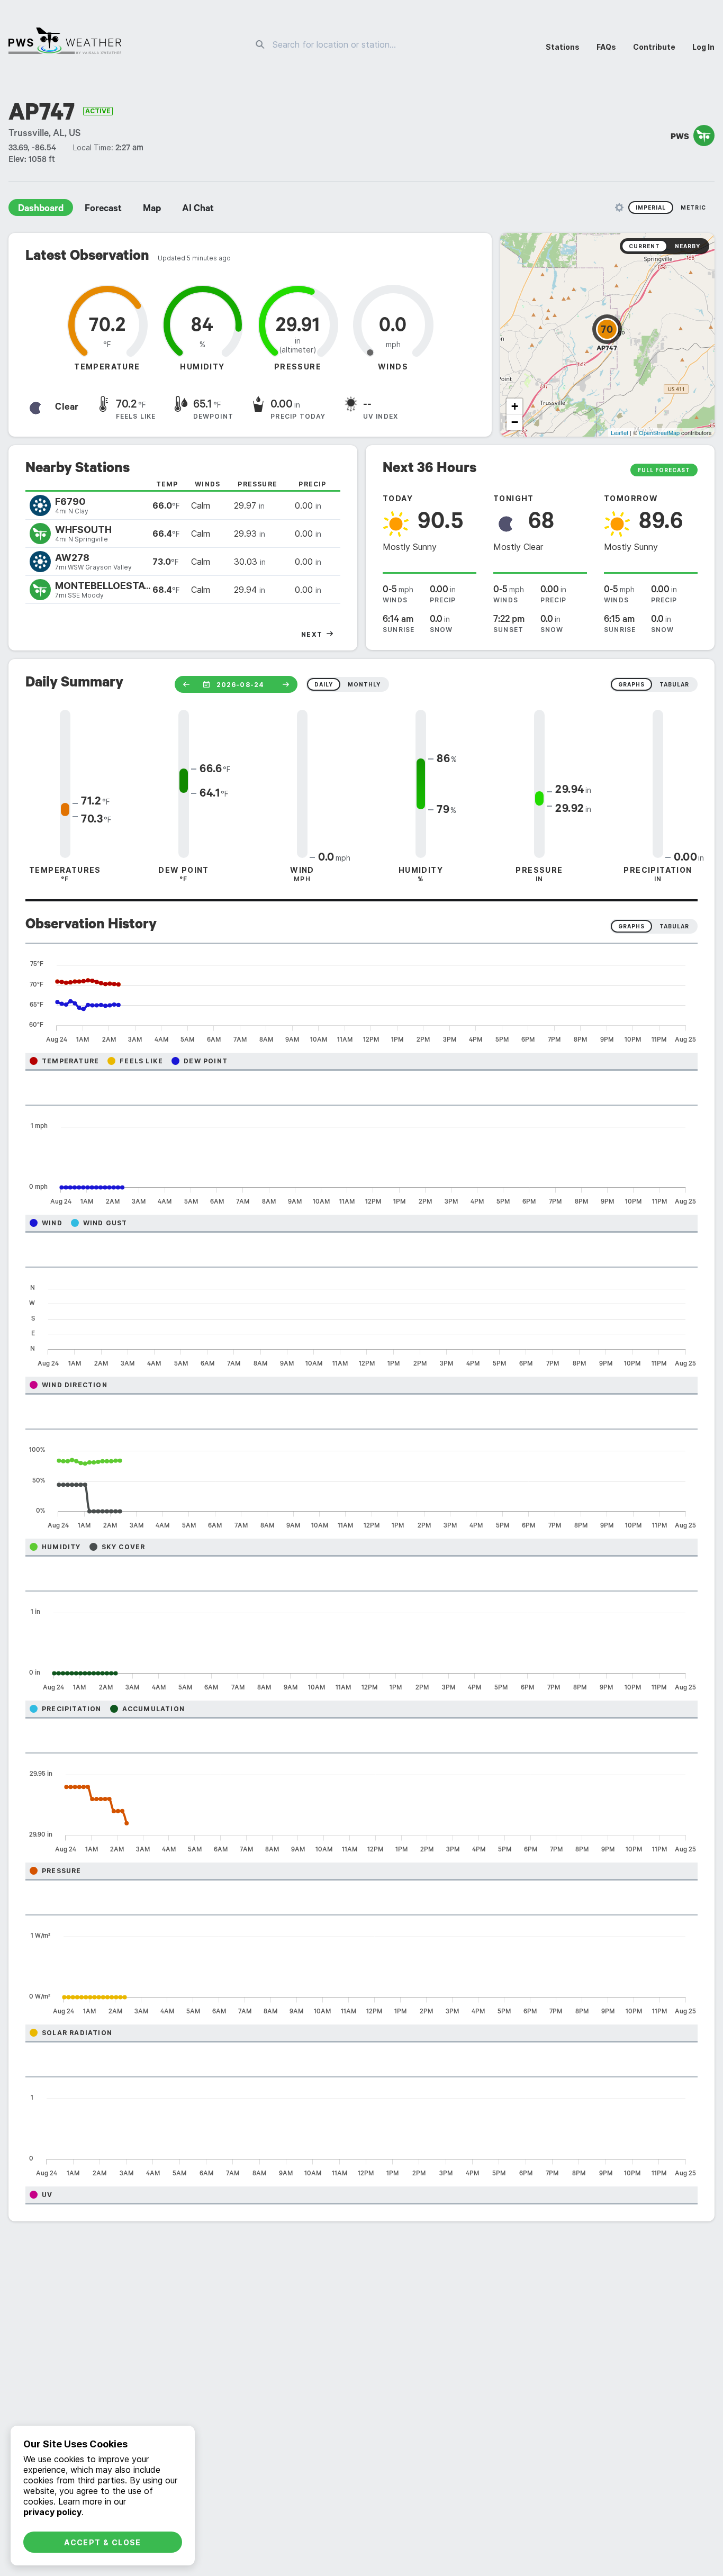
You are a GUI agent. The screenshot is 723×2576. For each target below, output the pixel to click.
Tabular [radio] (674, 926)
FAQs (606, 47)
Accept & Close (103, 2542)
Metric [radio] (693, 207)
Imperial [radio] (651, 207)
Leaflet (620, 432)
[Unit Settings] (619, 207)
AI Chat (198, 210)
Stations (563, 47)
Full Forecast (664, 470)
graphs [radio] (631, 684)
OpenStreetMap (659, 432)
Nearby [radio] (688, 246)
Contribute (654, 47)
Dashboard (41, 210)
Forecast (103, 210)
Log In (703, 47)
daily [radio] (324, 684)
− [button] (515, 422)
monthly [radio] (364, 684)
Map (152, 210)
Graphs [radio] (631, 926)
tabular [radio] (674, 684)
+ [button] (515, 406)
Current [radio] (644, 246)
